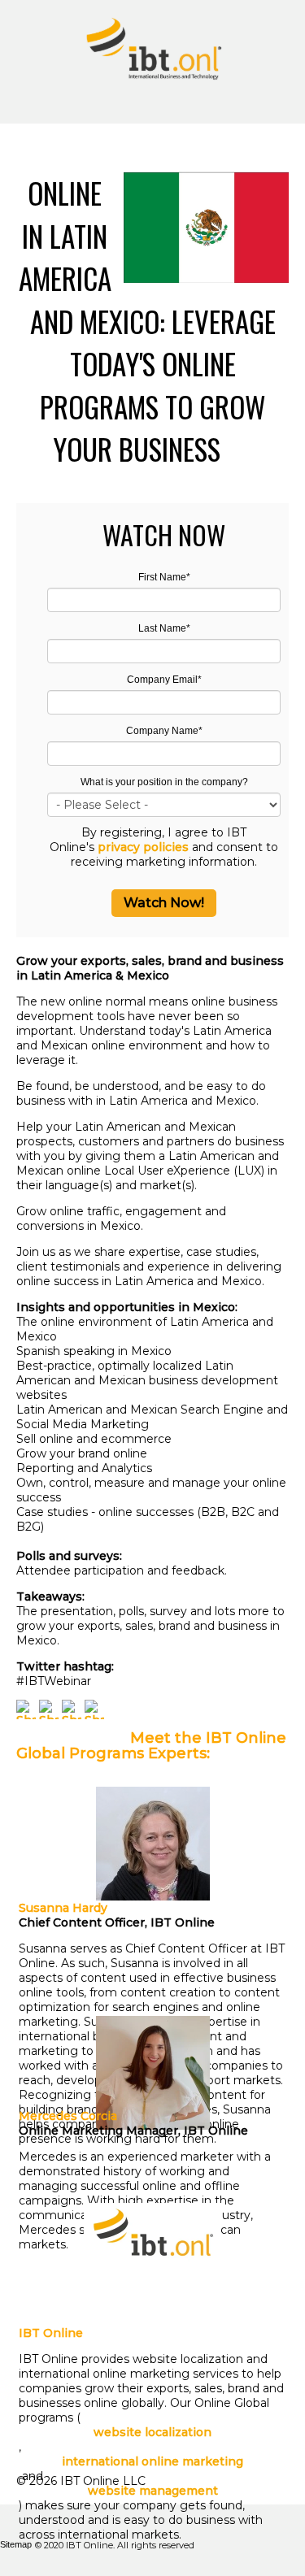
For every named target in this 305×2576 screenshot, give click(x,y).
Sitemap (16, 2544)
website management (153, 2491)
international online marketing (152, 2461)
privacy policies (143, 847)
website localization (152, 2432)
